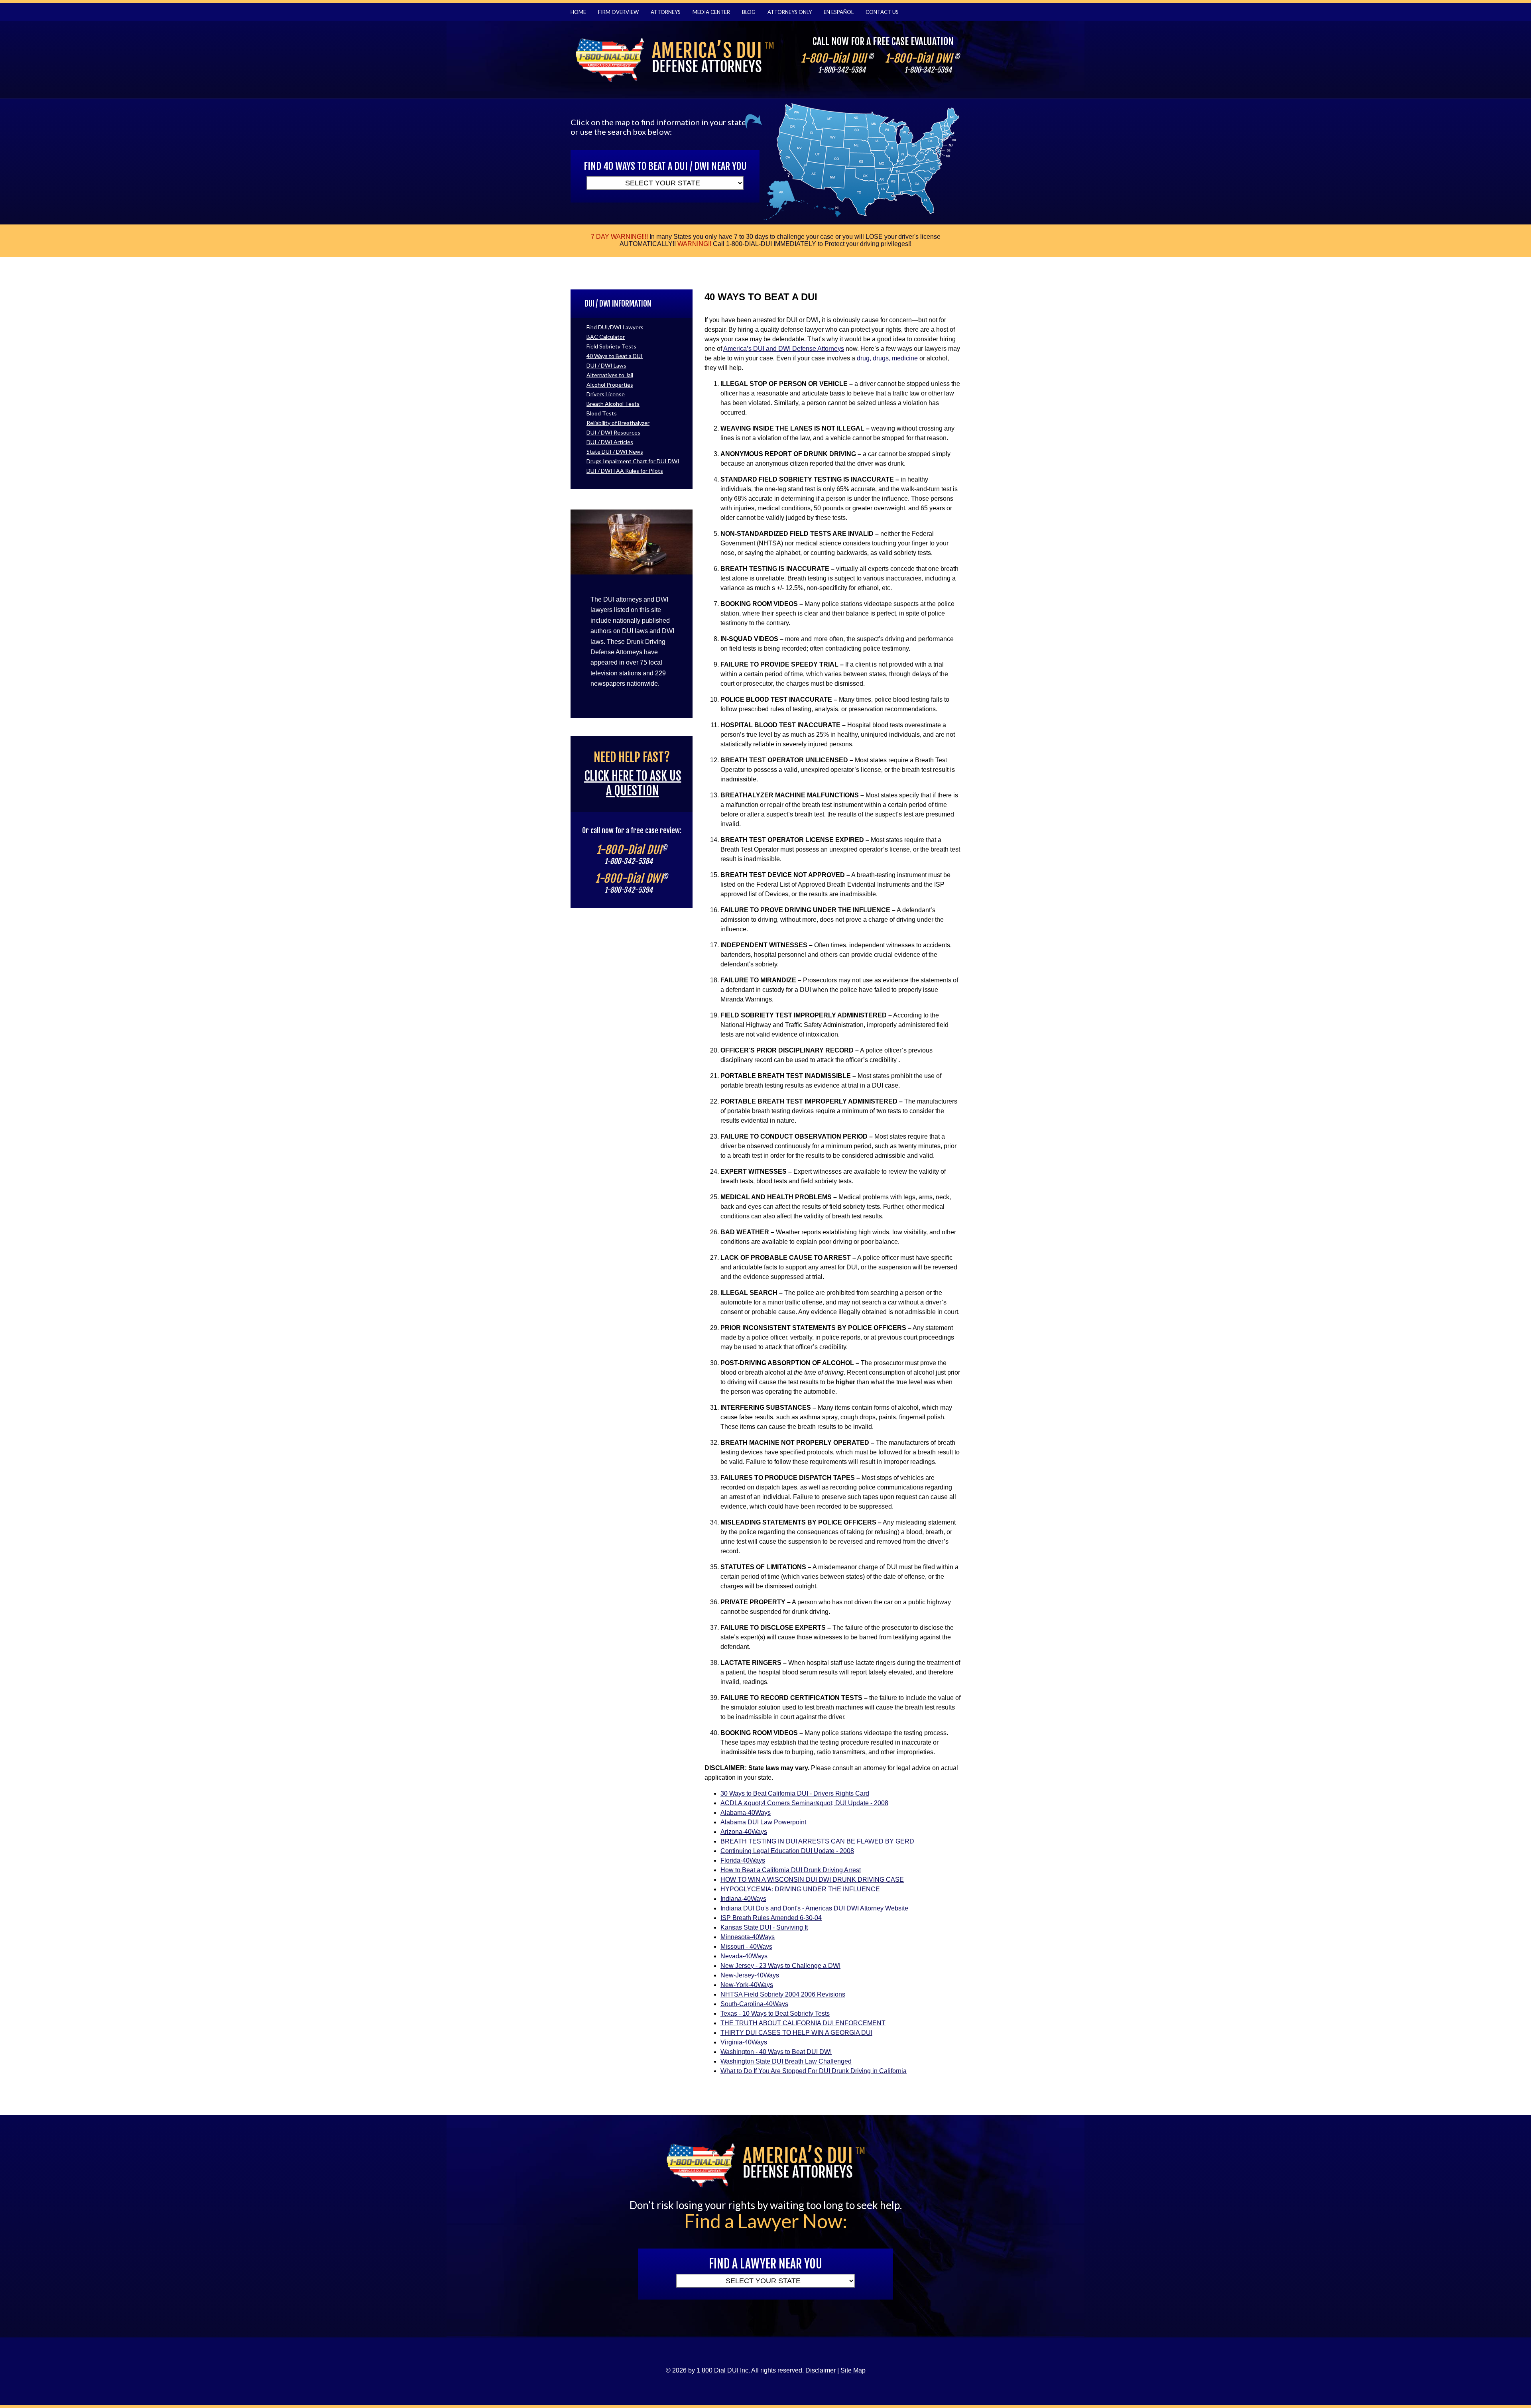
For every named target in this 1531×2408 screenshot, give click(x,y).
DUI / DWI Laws (606, 365)
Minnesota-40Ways (748, 1937)
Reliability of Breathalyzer (618, 423)
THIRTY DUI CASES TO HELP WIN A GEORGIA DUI (796, 2033)
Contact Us (882, 12)
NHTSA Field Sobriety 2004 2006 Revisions (783, 1994)
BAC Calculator (606, 337)
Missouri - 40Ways (746, 1947)
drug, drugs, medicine (887, 358)
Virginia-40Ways (744, 2042)
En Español (839, 12)
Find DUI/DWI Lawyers (615, 327)
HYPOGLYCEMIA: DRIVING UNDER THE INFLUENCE (800, 1889)
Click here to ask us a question (633, 783)
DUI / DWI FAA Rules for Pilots (625, 471)
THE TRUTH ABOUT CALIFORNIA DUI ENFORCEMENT (803, 2023)
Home (578, 12)
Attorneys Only (790, 12)
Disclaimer (821, 2370)
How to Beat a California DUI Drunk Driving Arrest (791, 1870)
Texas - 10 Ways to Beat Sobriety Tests (775, 2014)
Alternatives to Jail (610, 375)
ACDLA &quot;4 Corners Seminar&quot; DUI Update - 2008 (804, 1803)
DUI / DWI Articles (610, 442)
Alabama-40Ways (746, 1813)
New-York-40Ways (747, 1985)
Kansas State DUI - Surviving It (764, 1927)
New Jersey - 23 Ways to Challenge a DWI (780, 1966)
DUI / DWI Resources (613, 432)
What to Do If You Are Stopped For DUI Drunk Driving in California (814, 2071)
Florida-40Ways (743, 1860)
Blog (749, 12)
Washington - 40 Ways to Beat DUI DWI (776, 2052)
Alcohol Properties (610, 385)
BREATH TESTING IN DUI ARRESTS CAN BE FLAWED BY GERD (817, 1841)
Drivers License (606, 394)
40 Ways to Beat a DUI (615, 356)
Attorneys (666, 12)
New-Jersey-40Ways (750, 1975)
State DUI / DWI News (615, 452)
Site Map (853, 2370)
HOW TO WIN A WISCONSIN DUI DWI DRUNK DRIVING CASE (812, 1880)
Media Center (711, 12)
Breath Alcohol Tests (613, 404)
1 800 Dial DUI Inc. (723, 2370)
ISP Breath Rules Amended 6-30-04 (771, 1918)
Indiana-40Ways (743, 1899)
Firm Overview (618, 12)
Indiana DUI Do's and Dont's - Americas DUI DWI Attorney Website (814, 1908)
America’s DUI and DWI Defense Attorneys (784, 349)
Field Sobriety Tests (611, 346)
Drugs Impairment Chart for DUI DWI (633, 461)
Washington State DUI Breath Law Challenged (786, 2061)
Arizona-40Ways (744, 1832)
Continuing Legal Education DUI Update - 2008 (787, 1851)
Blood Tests (602, 413)
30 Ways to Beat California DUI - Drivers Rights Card (795, 1793)
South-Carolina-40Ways (754, 2004)
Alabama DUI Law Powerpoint (763, 1822)
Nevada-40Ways (744, 1956)
